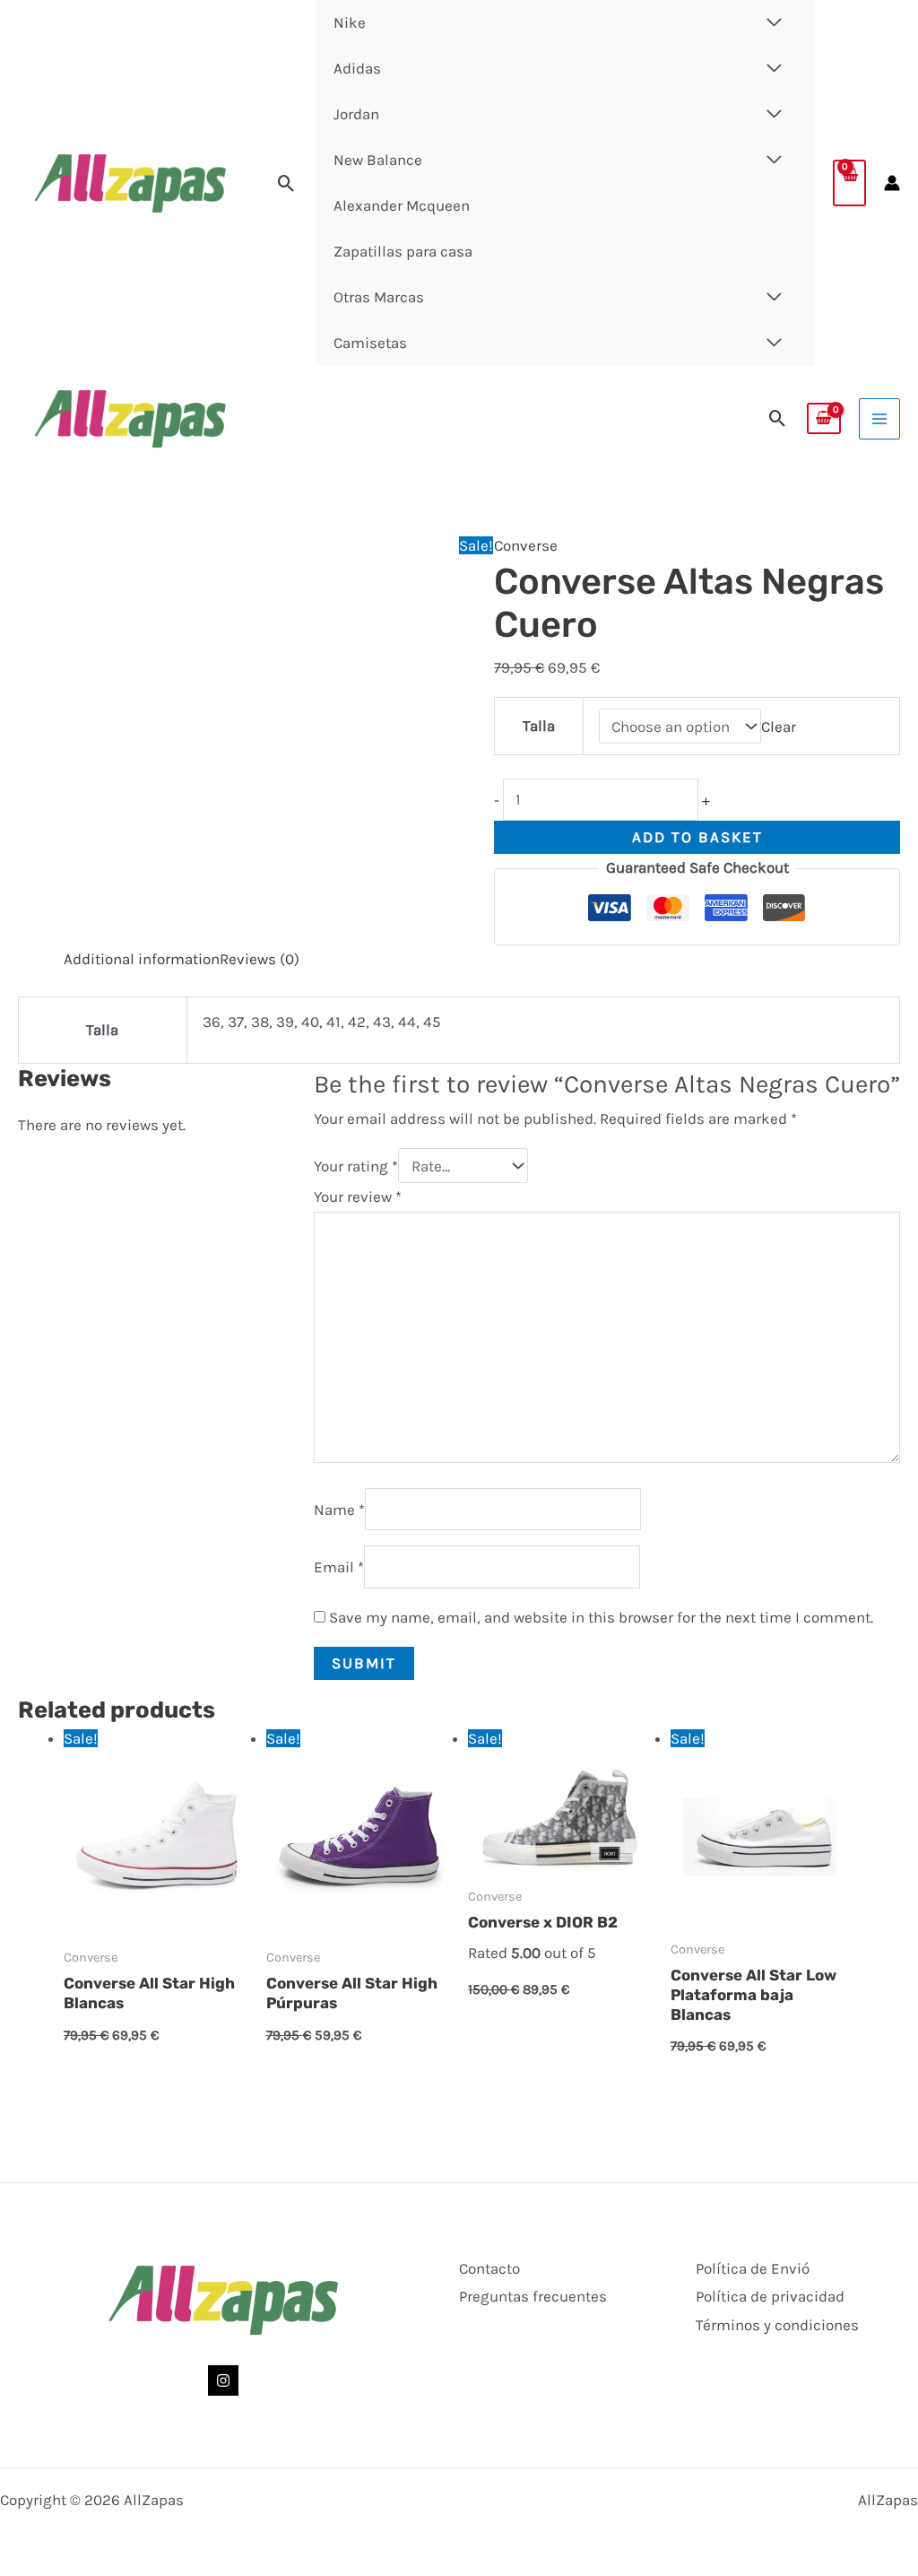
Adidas (357, 68)
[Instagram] (223, 2380)
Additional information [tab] (142, 959)
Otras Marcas (379, 297)
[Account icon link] (892, 183)
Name (339, 1509)
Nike (350, 22)
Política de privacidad (770, 2296)
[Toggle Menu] (775, 69)
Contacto (489, 2268)
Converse (526, 545)
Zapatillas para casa (403, 251)
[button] (286, 183)
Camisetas (370, 343)
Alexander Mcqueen (402, 205)
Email (339, 1567)
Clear (779, 727)
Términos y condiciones (777, 2325)
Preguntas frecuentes (533, 2296)
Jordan (356, 114)
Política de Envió (753, 2268)
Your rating (356, 1166)
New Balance (378, 160)
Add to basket (697, 837)
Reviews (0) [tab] (260, 959)
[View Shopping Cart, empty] (849, 183)
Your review (358, 1197)
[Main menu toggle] (879, 419)
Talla (539, 726)
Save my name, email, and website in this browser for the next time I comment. (601, 1617)
